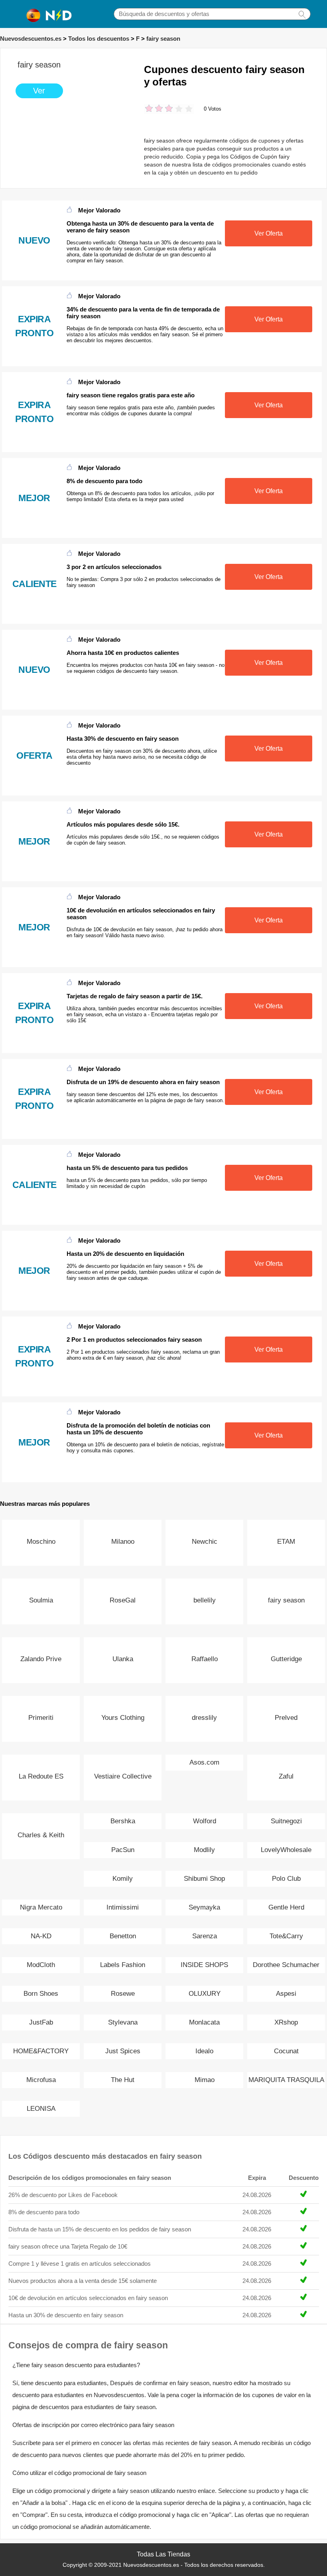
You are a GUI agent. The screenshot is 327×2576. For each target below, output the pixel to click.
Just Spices (123, 2051)
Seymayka (204, 1907)
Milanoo (123, 1542)
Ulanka (123, 1659)
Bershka (123, 1821)
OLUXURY (205, 1994)
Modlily (204, 1850)
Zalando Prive (41, 1659)
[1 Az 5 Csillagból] (149, 109)
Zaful (286, 1776)
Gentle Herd (286, 1907)
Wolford (205, 1821)
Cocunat (286, 2051)
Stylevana (123, 2022)
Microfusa (41, 2080)
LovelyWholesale (286, 1850)
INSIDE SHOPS (204, 1965)
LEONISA (41, 2109)
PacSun (123, 1850)
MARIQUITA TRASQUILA (286, 2080)
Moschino (41, 1542)
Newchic (205, 1542)
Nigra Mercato (41, 1907)
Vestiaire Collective (123, 1776)
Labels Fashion (123, 1965)
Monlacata (204, 2022)
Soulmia (41, 1600)
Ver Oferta (269, 233)
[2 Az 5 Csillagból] (154, 109)
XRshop (286, 2022)
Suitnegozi (286, 1821)
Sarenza (205, 1936)
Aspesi (286, 1994)
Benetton (123, 1936)
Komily (123, 1879)
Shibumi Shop (204, 1879)
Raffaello (205, 1659)
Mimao (205, 2080)
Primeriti (41, 1718)
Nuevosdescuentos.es (31, 39)
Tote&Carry (286, 1936)
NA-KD (41, 1936)
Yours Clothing (123, 1718)
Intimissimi (123, 1907)
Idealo (204, 2051)
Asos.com (204, 1762)
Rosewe (123, 1994)
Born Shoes (41, 1994)
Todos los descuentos (99, 39)
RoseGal (123, 1600)
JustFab (41, 2022)
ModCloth (41, 1965)
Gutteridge (286, 1659)
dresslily (204, 1718)
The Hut (123, 2080)
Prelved (286, 1718)
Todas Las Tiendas (163, 2554)
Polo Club (286, 1879)
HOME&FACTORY (41, 2051)
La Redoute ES (41, 1776)
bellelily (205, 1600)
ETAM (286, 1542)
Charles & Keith (41, 1835)
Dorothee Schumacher (286, 1965)
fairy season (163, 39)
